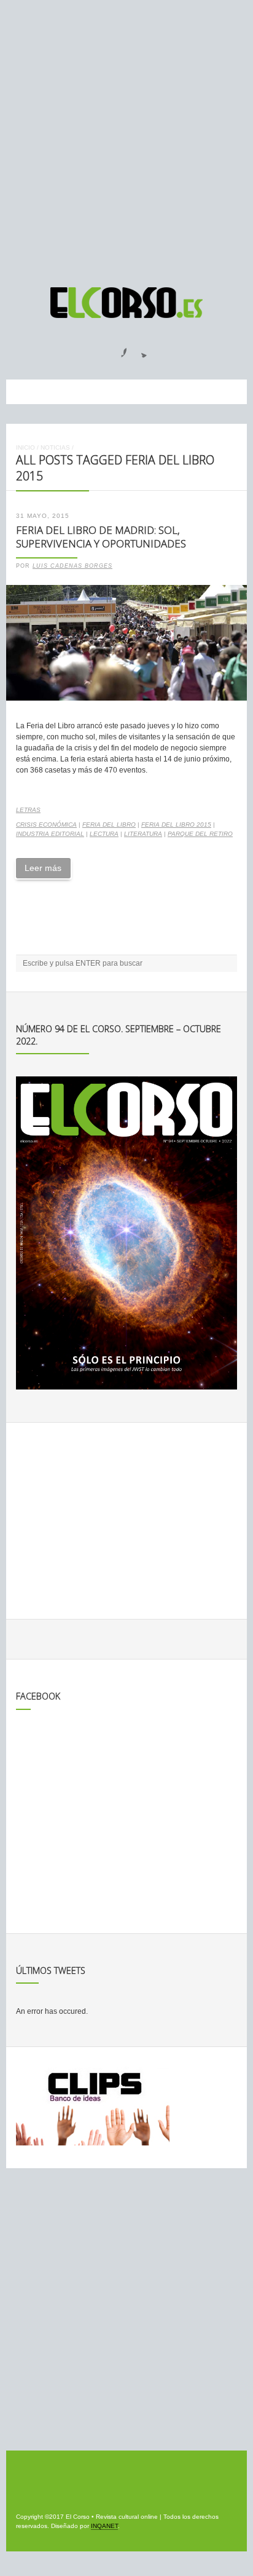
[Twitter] (139, 349)
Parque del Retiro (200, 834)
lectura (104, 834)
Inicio (25, 447)
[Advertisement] (126, 138)
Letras (28, 810)
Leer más (43, 868)
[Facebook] (117, 349)
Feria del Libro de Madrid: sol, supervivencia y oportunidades (101, 537)
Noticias (55, 447)
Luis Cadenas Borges (72, 566)
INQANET (104, 2526)
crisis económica (46, 825)
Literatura (143, 834)
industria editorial (50, 834)
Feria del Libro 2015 (176, 825)
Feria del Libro (109, 825)
